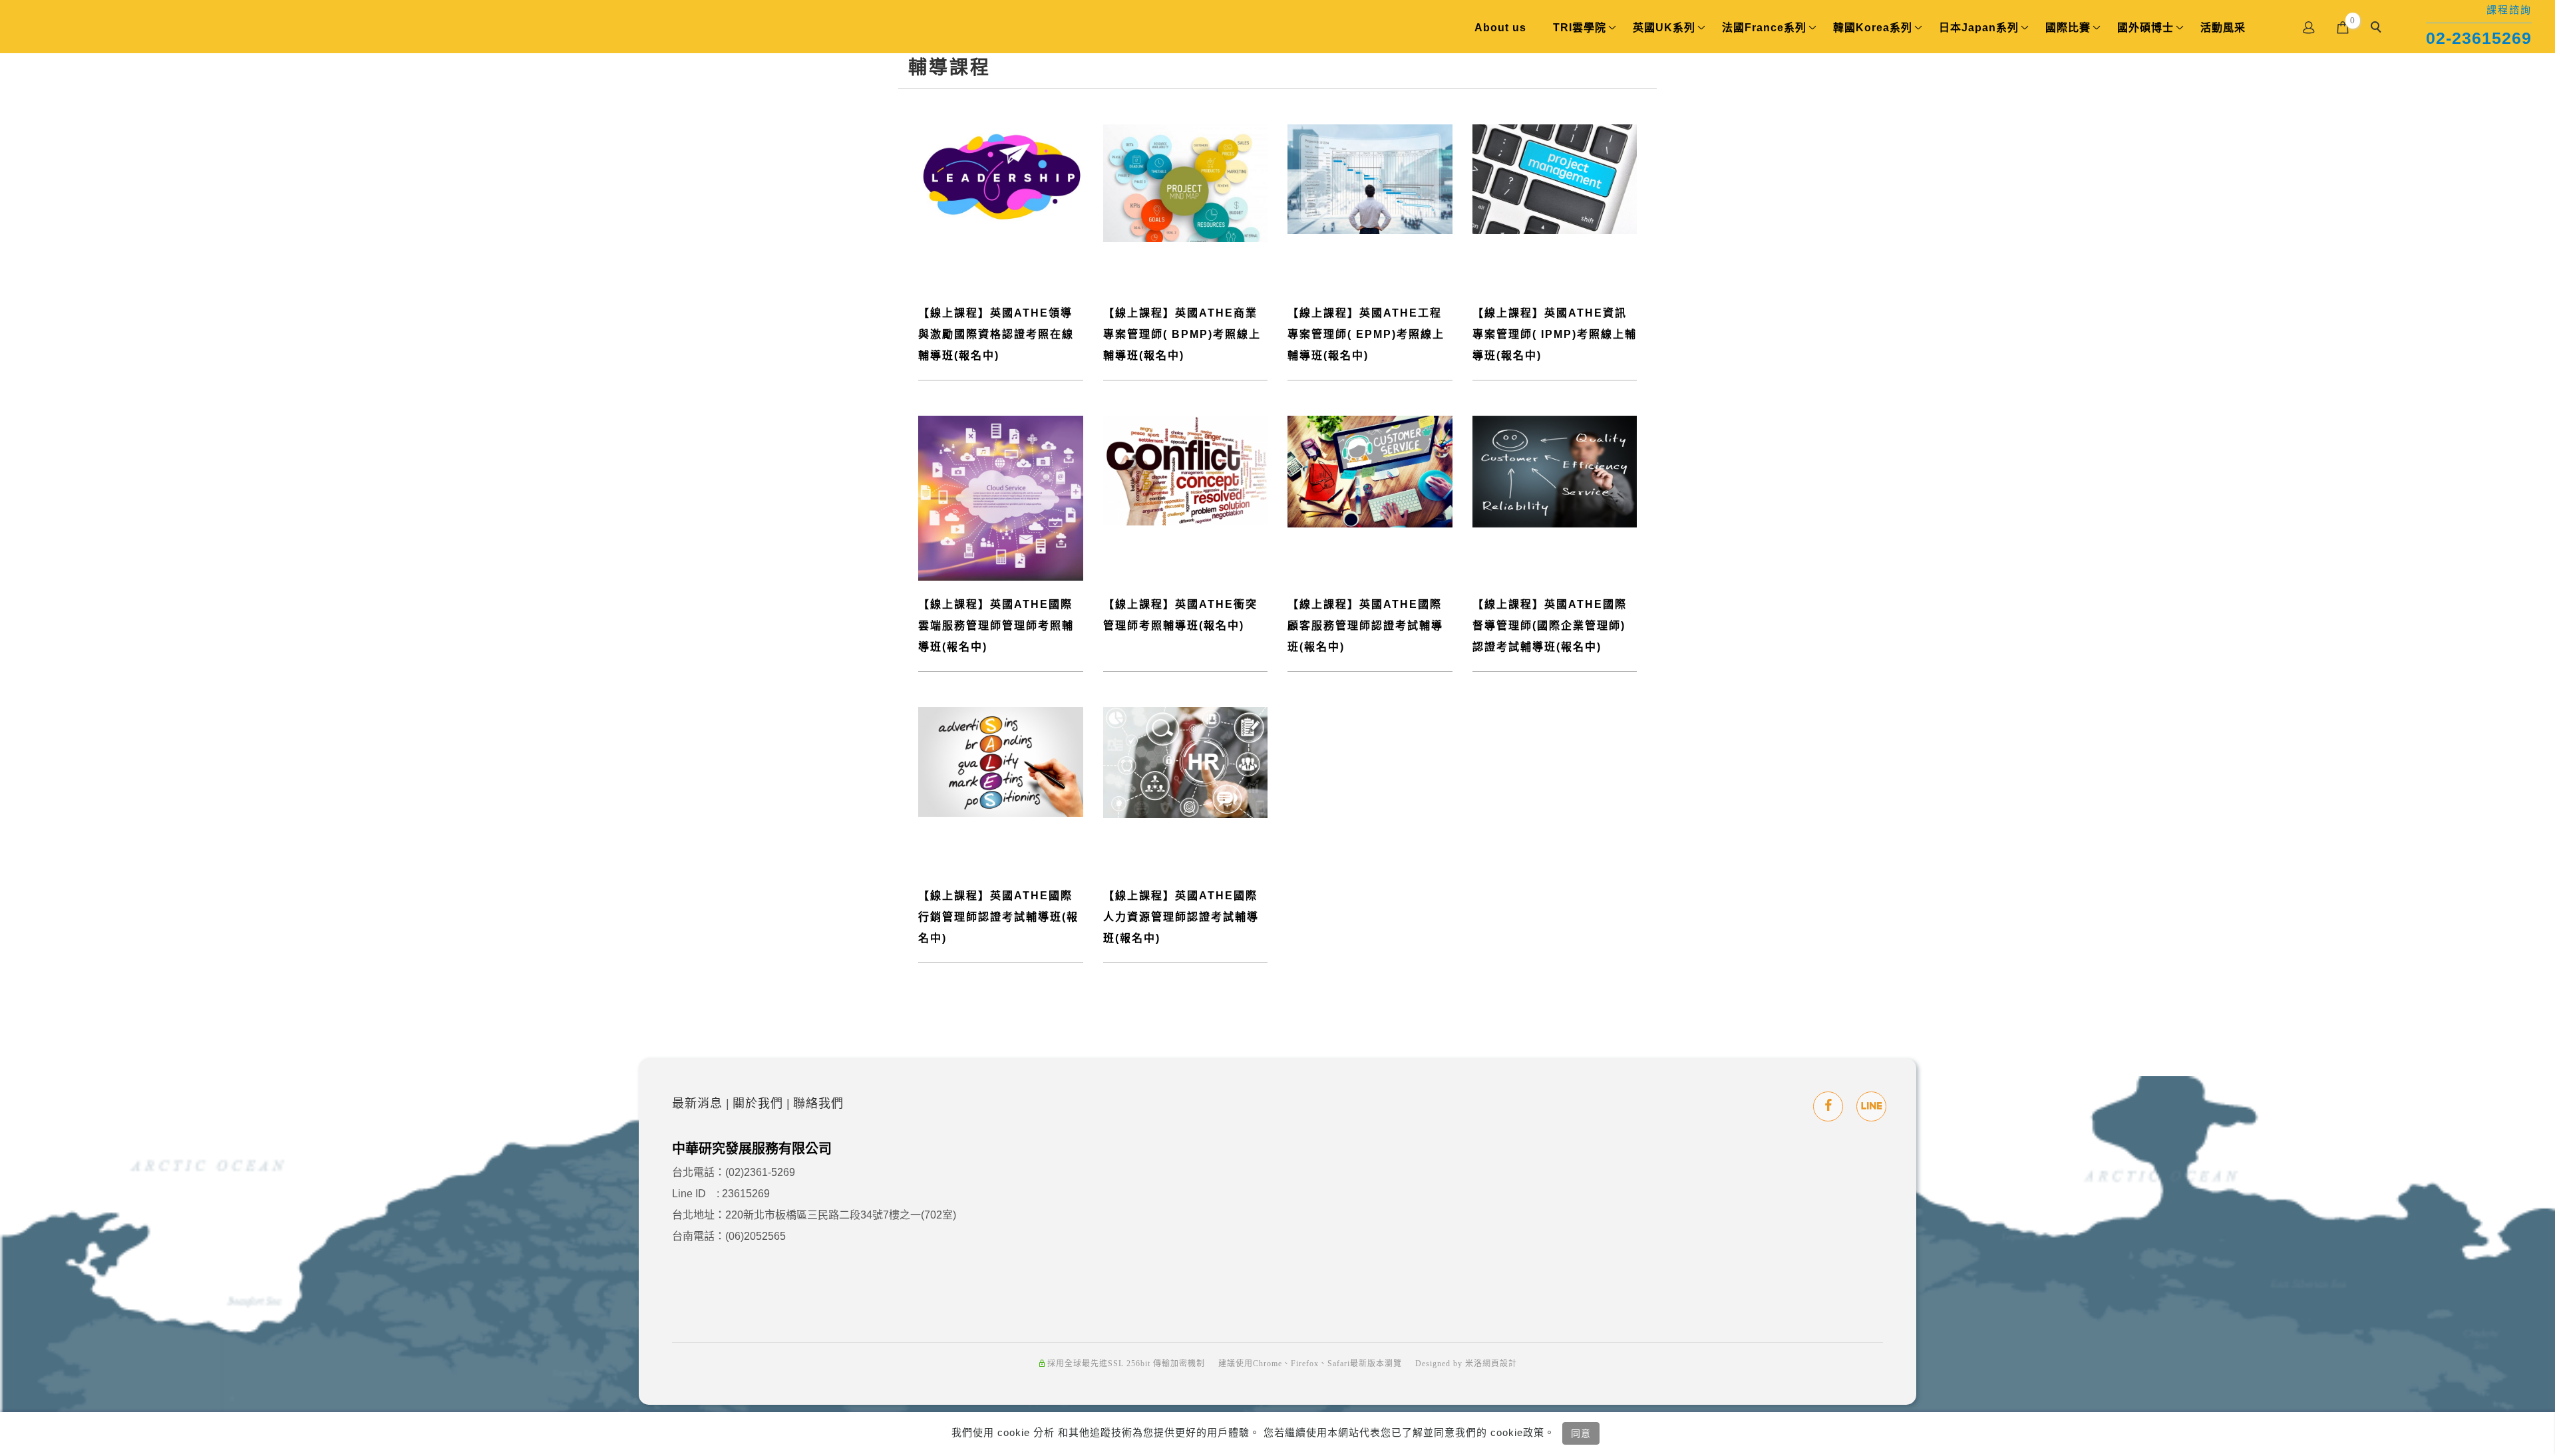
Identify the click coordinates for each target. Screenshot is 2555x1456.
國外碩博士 (2145, 28)
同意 (1581, 1433)
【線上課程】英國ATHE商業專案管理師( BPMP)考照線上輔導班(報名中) (1182, 334)
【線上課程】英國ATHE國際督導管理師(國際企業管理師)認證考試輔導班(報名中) (1550, 626)
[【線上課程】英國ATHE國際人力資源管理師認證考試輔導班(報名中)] (1186, 762)
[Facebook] (1828, 1106)
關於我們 (758, 1103)
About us (1500, 28)
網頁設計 (1500, 1364)
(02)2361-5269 (760, 1172)
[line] (1871, 1106)
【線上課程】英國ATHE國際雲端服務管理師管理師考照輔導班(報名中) (996, 626)
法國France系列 (1764, 28)
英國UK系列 (1664, 28)
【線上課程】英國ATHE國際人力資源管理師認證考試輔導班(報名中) (1181, 917)
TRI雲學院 (1580, 28)
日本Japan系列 (1979, 28)
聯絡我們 (818, 1103)
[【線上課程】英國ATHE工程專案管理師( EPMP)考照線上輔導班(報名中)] (1370, 179)
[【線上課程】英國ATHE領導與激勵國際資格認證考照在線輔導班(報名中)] (1001, 179)
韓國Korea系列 (1873, 28)
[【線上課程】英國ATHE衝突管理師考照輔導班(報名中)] (1186, 470)
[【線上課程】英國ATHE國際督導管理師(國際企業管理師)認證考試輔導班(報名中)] (1555, 471)
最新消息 (697, 1103)
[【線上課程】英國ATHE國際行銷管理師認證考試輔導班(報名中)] (1001, 761)
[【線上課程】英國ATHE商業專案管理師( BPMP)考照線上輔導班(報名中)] (1186, 182)
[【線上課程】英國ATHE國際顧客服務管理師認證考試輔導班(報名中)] (1370, 471)
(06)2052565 (756, 1236)
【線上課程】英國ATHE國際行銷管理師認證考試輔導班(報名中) (998, 917)
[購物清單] (2343, 26)
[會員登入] (2309, 26)
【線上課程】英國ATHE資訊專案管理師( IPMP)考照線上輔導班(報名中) (1555, 334)
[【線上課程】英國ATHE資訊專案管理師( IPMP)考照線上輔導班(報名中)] (1555, 178)
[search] (2378, 29)
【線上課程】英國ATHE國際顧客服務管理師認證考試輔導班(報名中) (1365, 626)
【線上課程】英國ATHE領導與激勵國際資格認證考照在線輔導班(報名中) (996, 334)
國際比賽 (2068, 28)
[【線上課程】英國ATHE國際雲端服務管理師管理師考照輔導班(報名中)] (1001, 497)
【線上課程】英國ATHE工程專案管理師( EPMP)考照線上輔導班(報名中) (1366, 334)
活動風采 (2223, 28)
